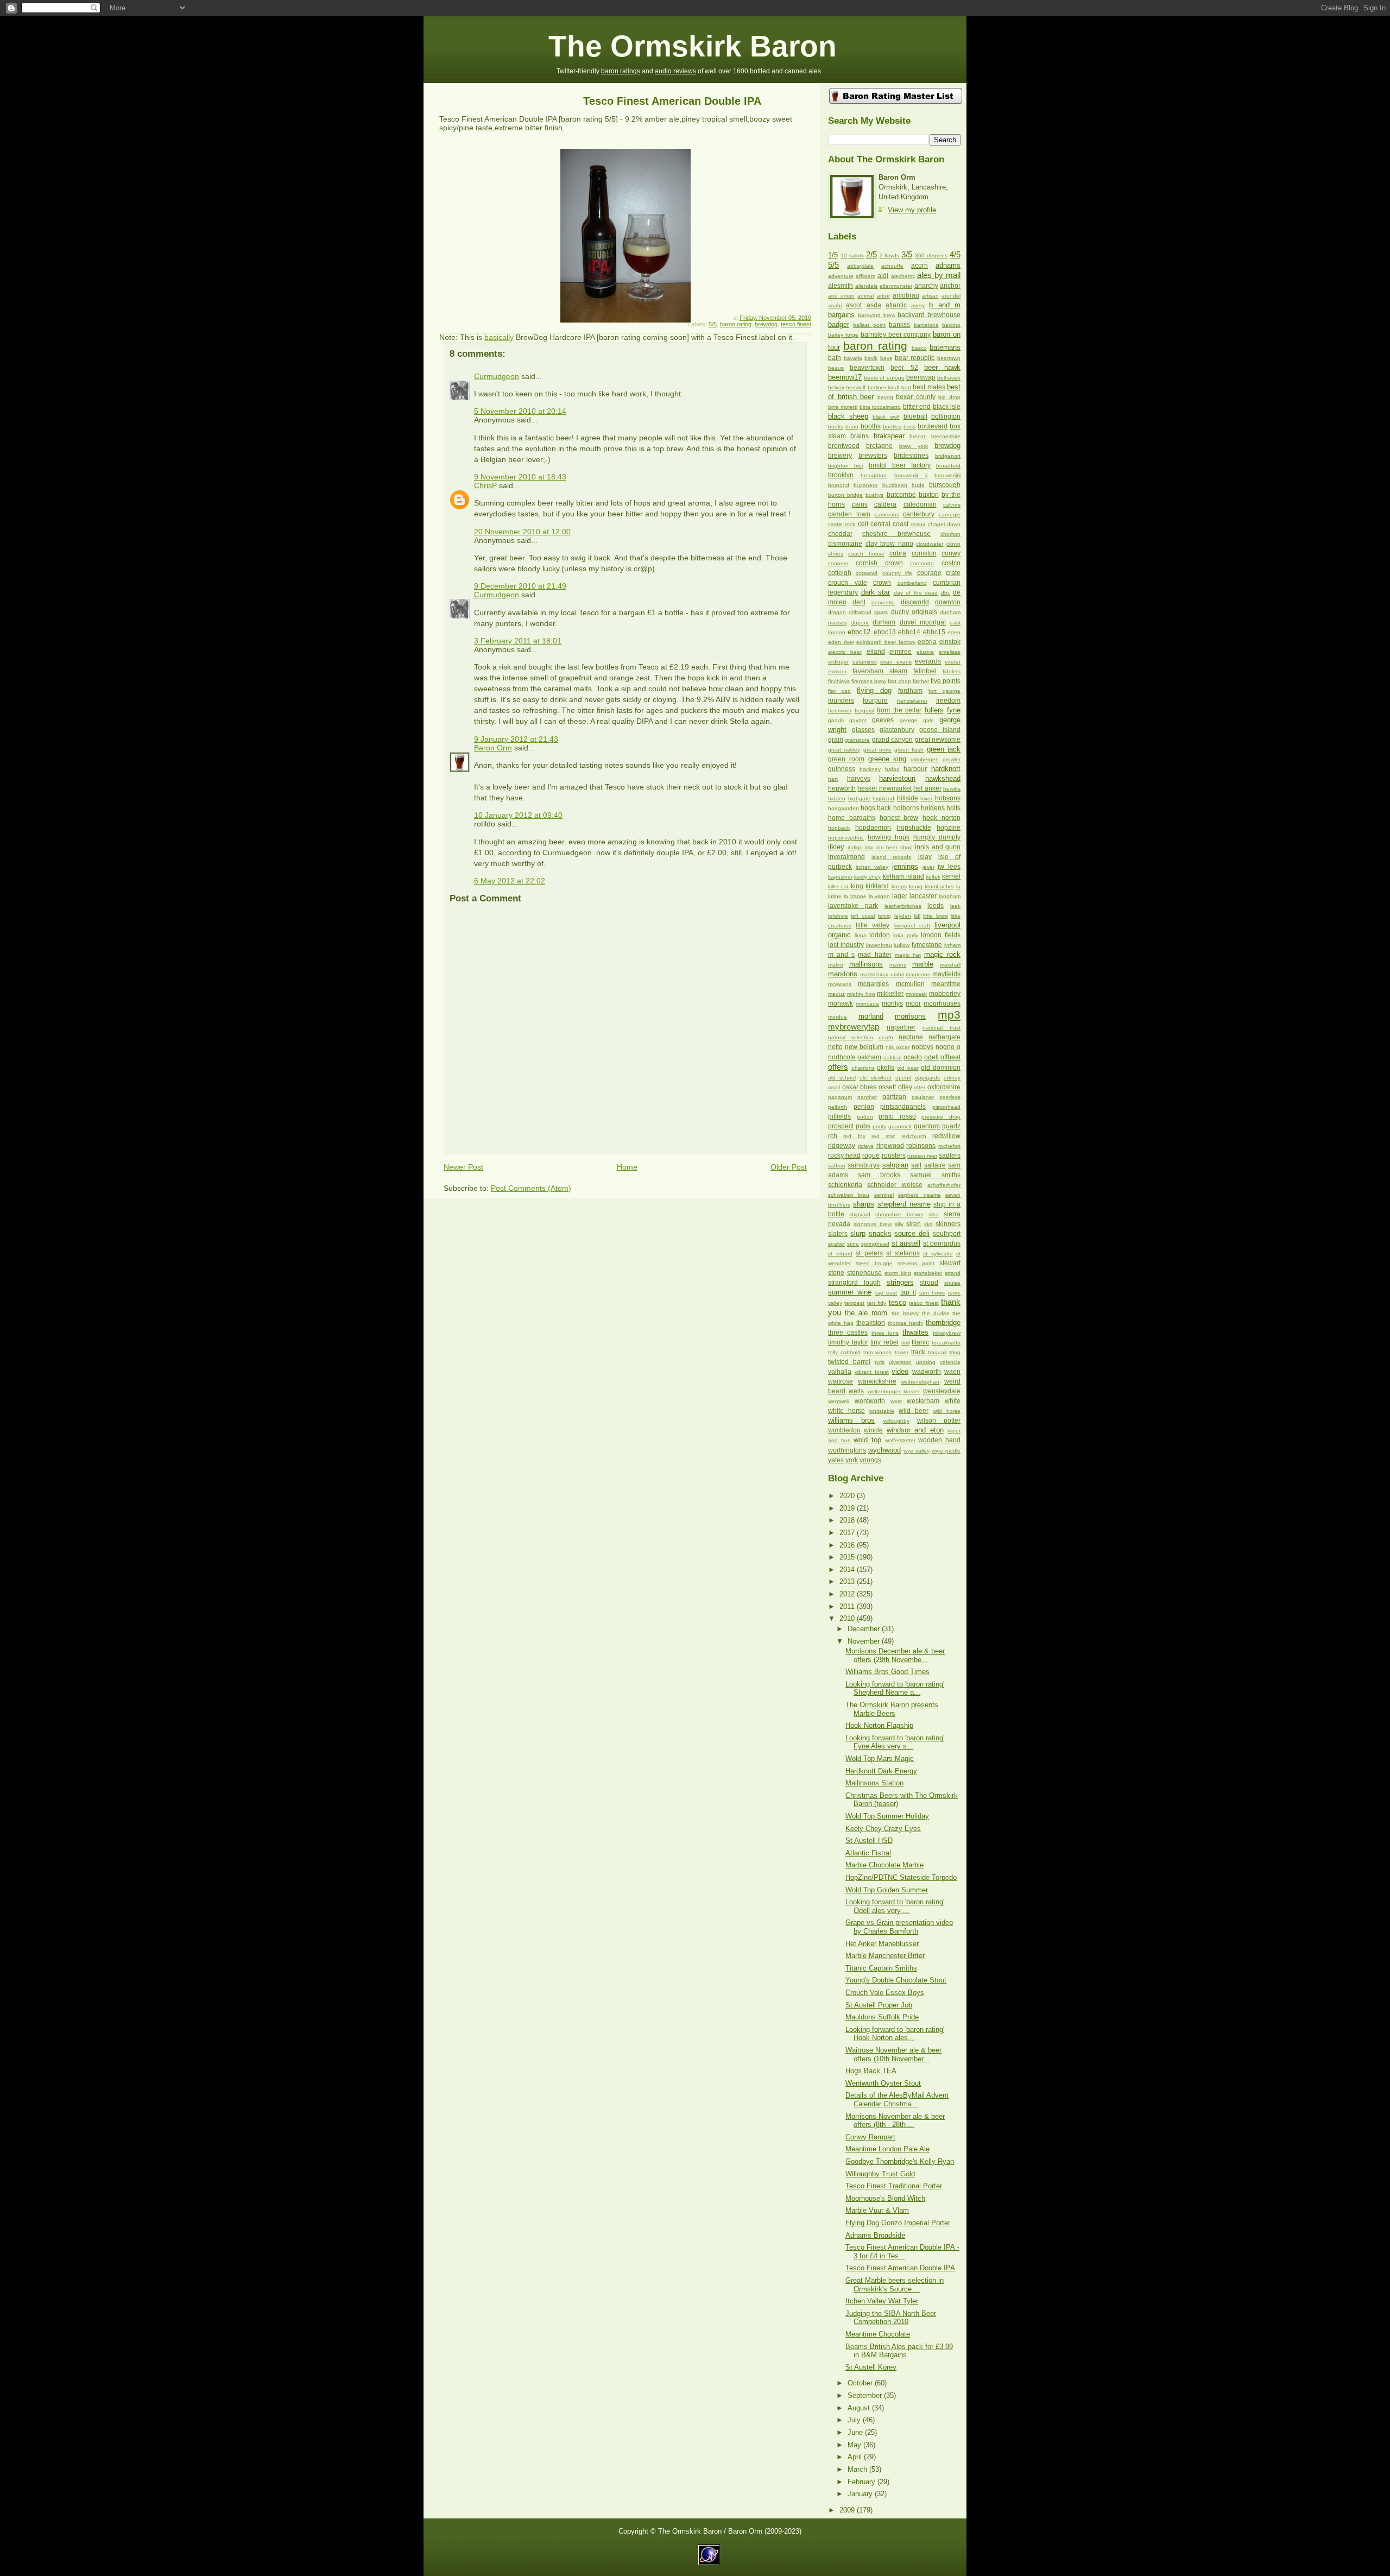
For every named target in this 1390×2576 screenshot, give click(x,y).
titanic (920, 1342)
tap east (886, 1293)
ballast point (869, 325)
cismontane (845, 544)
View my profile (912, 210)
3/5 (907, 254)
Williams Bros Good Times (887, 1672)
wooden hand (939, 1440)
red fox (854, 1136)
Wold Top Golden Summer (887, 1890)
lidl (917, 916)
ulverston (900, 1362)
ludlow (902, 945)
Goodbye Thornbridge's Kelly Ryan (900, 2161)
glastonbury (897, 730)
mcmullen (910, 984)
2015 (848, 1557)
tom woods (877, 1352)
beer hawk (942, 367)
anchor (950, 286)
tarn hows (932, 1293)
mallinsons (866, 964)
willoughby (896, 1421)
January (861, 2494)
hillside (908, 798)
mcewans (840, 984)
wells (856, 1391)
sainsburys (864, 1165)
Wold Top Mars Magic (880, 1759)
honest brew (899, 818)
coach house (866, 554)
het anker (927, 788)
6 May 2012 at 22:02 (510, 881)
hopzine (949, 828)
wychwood (884, 1450)
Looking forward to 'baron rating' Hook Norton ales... (895, 2034)
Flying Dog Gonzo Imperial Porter (898, 2223)
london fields (941, 935)
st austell (906, 1243)
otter (920, 1087)
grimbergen (925, 759)
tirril (905, 1343)
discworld (915, 602)
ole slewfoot (876, 1078)
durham (884, 622)
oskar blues (860, 1087)
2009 (848, 2510)
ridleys (866, 1146)
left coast (863, 916)
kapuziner (840, 877)
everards (928, 661)
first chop (899, 681)
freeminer (840, 711)
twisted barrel (849, 1362)
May (855, 2445)
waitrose (841, 1381)
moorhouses (942, 1003)
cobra (898, 553)
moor (913, 1003)
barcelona (926, 325)
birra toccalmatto (880, 407)
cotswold (867, 573)
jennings (905, 866)
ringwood (890, 1146)
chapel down (944, 524)
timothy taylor (848, 1342)
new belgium (864, 1047)
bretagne (879, 446)
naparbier (901, 1027)
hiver (926, 798)
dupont (860, 623)
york (852, 1460)
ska (928, 1224)
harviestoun (897, 778)
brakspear (889, 436)
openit (903, 1078)
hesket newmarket (884, 788)
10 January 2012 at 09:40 (518, 815)
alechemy (903, 276)
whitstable (882, 1411)
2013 (848, 1581)
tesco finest (796, 324)
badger (839, 324)
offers (838, 1067)
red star (883, 1136)
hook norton (942, 818)
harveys (859, 779)
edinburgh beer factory (886, 642)
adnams (948, 265)
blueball (915, 416)
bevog (885, 397)
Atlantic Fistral (868, 1853)
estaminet (865, 662)
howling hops (889, 837)
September (866, 2395)
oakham (869, 1057)
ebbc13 (885, 632)
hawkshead (943, 778)
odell (931, 1057)
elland (876, 652)
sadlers (950, 1156)
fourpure (875, 700)
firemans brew (869, 681)
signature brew (873, 1224)
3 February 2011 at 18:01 (518, 641)
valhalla (840, 1372)
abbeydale (860, 266)
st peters (869, 1253)
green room (846, 759)
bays (886, 358)
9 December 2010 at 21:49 (520, 586)
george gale (917, 720)
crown (882, 583)
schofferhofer (944, 1185)
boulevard (933, 426)
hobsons (948, 798)
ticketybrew (947, 1333)
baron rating (736, 324)
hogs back (876, 808)
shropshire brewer (899, 1214)
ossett (887, 1087)
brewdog (766, 324)
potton (865, 1117)
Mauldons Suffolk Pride (882, 2017)
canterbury (919, 514)
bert (906, 387)
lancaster (923, 896)
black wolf (886, 417)
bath (835, 358)
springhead (875, 1244)
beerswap (921, 377)
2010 (848, 1618)
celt (863, 524)
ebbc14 (909, 632)
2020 (848, 1496)
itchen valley (872, 867)
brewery (840, 456)
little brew (935, 916)
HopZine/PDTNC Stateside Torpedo (901, 1877)
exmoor (837, 671)
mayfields (946, 974)
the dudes (936, 1313)
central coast (889, 524)
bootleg (892, 427)
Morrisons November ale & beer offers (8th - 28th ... (895, 2120)
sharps (864, 1204)
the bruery (905, 1313)
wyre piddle (946, 1451)
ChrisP (485, 485)
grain (836, 740)
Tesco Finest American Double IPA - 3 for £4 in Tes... (902, 2251)
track (918, 1352)
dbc (946, 593)
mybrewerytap (854, 1027)
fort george (944, 691)
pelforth (838, 1107)
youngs (870, 1460)
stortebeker (928, 1273)
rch (833, 1136)
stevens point (916, 1263)
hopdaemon (873, 828)
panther (867, 1097)
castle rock (842, 524)
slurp (858, 1233)
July (855, 2420)
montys (892, 1003)
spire (853, 1244)
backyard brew (877, 315)
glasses (863, 730)
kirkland (877, 886)
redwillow (946, 1136)
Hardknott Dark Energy (881, 1771)
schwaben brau (849, 1195)
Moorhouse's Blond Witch (885, 2198)
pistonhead (946, 1107)
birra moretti (843, 407)
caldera (885, 504)
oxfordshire (944, 1087)
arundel (951, 296)
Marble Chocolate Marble (884, 1865)
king (857, 886)
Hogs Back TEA (871, 2071)
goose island (940, 730)
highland (883, 798)
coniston (924, 553)
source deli (912, 1233)
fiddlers (952, 671)
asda (874, 305)
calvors (952, 505)
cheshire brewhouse (896, 534)
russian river (922, 1156)
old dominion (941, 1068)
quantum (927, 1126)
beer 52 (904, 368)
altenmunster (896, 286)
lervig (884, 916)
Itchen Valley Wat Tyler (882, 2301)
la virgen (880, 896)
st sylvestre (938, 1254)
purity (879, 1126)
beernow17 (845, 377)
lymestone (927, 945)
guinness (842, 769)
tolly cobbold (844, 1352)
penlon (864, 1107)
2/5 (871, 254)
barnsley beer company (896, 334)
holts (953, 808)
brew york (914, 446)
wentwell (839, 1401)
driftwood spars (868, 612)
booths (871, 426)
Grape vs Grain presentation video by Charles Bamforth (899, 1927)
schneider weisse (895, 1185)
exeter (953, 662)
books (836, 427)
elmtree (901, 652)
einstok (950, 642)
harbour (915, 769)
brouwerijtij (947, 475)
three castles (848, 1333)
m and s (841, 955)
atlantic (896, 305)
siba (934, 1214)
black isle (947, 407)
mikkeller (890, 994)
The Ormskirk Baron (693, 46)
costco (951, 563)
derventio (883, 602)
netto (835, 1047)
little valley (873, 925)
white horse (846, 1411)
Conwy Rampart (870, 2137)
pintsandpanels (903, 1107)
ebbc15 (934, 632)
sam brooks (879, 1175)
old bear (908, 1068)
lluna (861, 935)
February (863, 2482)
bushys (874, 495)
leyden (903, 916)
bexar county (916, 397)
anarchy (926, 286)
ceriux (918, 524)
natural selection (851, 1037)
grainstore (857, 740)
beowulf (856, 387)
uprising (926, 1362)
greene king (887, 759)
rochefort (949, 1146)
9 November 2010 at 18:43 (520, 477)
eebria (927, 642)
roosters (894, 1156)
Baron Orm (493, 748)
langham (950, 896)
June (856, 2432)
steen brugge (874, 1263)
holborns (906, 808)
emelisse (950, 652)
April (856, 2457)
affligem (865, 276)
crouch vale (848, 583)
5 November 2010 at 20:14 (520, 411)
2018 (848, 1520)
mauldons (918, 974)
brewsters (873, 456)
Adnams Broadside (875, 2235)
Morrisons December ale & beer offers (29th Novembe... (895, 1655)
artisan (930, 296)
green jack (944, 749)
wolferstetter (900, 1440)
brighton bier (846, 466)
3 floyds (890, 255)
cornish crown (879, 563)
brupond (839, 485)
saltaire (935, 1165)
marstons (843, 974)
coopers (838, 563)
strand (953, 1273)
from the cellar (899, 710)
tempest (854, 1303)
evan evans (896, 662)
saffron (837, 1166)
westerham (923, 1401)
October (861, 2383)
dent (859, 602)
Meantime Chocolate (878, 2334)
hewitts (952, 789)
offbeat (950, 1057)
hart (833, 779)
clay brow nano (889, 544)
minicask (916, 994)
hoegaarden (844, 808)
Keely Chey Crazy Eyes (883, 1829)
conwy (951, 553)
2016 (848, 1545)
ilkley (836, 847)
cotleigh (840, 573)
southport (947, 1234)
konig (916, 886)
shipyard (860, 1214)
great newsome (938, 740)
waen (952, 1372)
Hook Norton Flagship (879, 1725)
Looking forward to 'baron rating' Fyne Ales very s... (895, 1742)
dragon (837, 612)
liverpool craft (912, 926)
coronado (922, 563)
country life (897, 573)
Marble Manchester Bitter (885, 1956)
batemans (945, 347)
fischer (921, 681)
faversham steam (880, 671)
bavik (871, 358)
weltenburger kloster (894, 1391)
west (896, 1401)
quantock (900, 1126)
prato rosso (897, 1116)
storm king (898, 1273)
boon (852, 427)
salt (916, 1165)
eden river (841, 642)
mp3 (949, 1015)
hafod (892, 769)
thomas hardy (905, 1323)
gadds (836, 720)
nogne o (948, 1047)
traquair (937, 1352)
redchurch (914, 1136)
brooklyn (841, 475)
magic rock (942, 954)
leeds (936, 906)
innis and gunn (938, 847)
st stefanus (903, 1253)
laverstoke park (853, 906)
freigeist (864, 711)
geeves (883, 720)
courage (929, 573)
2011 (848, 1606)
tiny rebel (884, 1342)
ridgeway (842, 1146)
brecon (918, 436)
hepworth (842, 788)
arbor (883, 296)
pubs (863, 1126)
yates (836, 1460)
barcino (951, 325)
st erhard (840, 1254)
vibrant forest (872, 1372)
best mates (929, 387)
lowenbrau (879, 945)
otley (905, 1087)
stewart (950, 1263)
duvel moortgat (923, 622)
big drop (949, 397)
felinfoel (925, 671)
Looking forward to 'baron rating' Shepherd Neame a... (895, 1688)
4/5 (955, 254)
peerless (950, 1097)
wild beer (914, 1411)
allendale (867, 286)
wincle (873, 1430)
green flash (909, 750)
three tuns (885, 1333)
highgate (859, 798)
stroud (929, 1283)
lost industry (846, 945)
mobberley (945, 994)
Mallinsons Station (874, 1783)
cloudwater (930, 544)
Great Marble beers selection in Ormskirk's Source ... (895, 2284)
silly (899, 1224)
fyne (954, 710)
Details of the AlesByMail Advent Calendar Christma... (897, 2099)
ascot (854, 305)
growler (952, 759)
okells (886, 1068)
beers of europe (884, 378)
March (858, 2469)
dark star (876, 592)
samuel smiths (935, 1175)
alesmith (841, 286)
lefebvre (838, 916)
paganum (840, 1097)
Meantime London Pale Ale (887, 2149)
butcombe (901, 495)
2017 (848, 1533)
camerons (887, 514)
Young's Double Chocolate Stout (896, 1980)
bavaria (853, 358)
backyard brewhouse (929, 315)
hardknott (946, 769)
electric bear (845, 652)
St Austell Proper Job (879, 2005)
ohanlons (863, 1068)
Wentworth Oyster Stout (883, 2083)
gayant (858, 720)
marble (923, 964)
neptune (911, 1037)
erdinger (838, 662)
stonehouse (864, 1273)
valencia (950, 1362)
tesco (898, 1302)
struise (952, 1283)
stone (836, 1273)
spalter (836, 1244)
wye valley (917, 1451)
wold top (867, 1440)
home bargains (852, 818)
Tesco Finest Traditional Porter (894, 2186)
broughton (874, 475)
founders (841, 700)
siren (914, 1224)
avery (918, 305)
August (860, 2408)
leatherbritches (903, 906)
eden (954, 632)
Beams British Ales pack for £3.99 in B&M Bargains (899, 2351)
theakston (871, 1323)
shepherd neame (904, 1204)
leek (955, 906)
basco (919, 348)
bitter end (917, 407)
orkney (952, 1078)
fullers (934, 710)
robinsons (921, 1146)
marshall (950, 965)
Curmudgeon (497, 376)
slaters (838, 1234)
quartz (951, 1126)
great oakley (844, 750)
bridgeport (948, 456)
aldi (883, 276)
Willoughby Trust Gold (880, 2174)
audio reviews (675, 71)
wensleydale (942, 1391)
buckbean (895, 485)
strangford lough (854, 1283)
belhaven (949, 378)
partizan (894, 1097)
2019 (848, 1508)
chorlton (950, 534)
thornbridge (943, 1322)
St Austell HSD (869, 1841)
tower (902, 1352)
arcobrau (906, 295)
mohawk (841, 1003)
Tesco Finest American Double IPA (672, 101)
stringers (900, 1282)
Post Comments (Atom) (531, 1188)
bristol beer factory (900, 465)
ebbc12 (859, 632)
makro (836, 965)
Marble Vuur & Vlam (877, 2210)
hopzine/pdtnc (846, 838)
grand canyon (892, 740)
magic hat (908, 955)
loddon (880, 935)
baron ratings (621, 71)
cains (860, 504)
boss (909, 427)
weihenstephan (920, 1382)
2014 (848, 1570)
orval (834, 1087)
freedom (948, 700)
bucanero (865, 485)
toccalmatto (946, 1343)
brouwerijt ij (911, 475)
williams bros (851, 1420)
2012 (848, 1594)
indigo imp (861, 847)
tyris (880, 1362)
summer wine (850, 1292)
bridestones (911, 456)
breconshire (946, 436)
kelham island (903, 876)
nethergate (944, 1037)
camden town (849, 514)
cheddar (840, 534)
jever (928, 867)
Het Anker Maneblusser (882, 1944)
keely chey (867, 877)
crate (953, 573)
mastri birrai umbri (882, 974)
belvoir (836, 387)
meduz (836, 994)
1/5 (833, 255)
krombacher (939, 886)
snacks (880, 1233)
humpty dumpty (937, 837)
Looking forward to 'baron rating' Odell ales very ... (895, 1906)
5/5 (713, 324)
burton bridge (845, 495)
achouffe (892, 266)
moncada (867, 1004)
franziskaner (912, 701)
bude (918, 485)
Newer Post (463, 1167)
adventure (841, 276)
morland (871, 1016)
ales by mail (939, 275)
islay (925, 857)
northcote (842, 1057)
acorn (920, 266)
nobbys (923, 1047)
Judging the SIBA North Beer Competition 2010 (891, 2318)
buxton (929, 495)
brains (860, 436)
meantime (946, 984)
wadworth (927, 1372)
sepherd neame (919, 1195)
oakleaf (893, 1057)
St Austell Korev (871, 2367)
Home (627, 1167)
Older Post (789, 1167)
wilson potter (939, 1420)
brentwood (844, 446)
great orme (877, 750)
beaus (836, 368)
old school (842, 1078)
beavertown (867, 368)
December (865, 1629)
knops (899, 886)
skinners (948, 1224)
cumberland (912, 583)
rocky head (844, 1156)
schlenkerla (845, 1185)
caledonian (920, 504)
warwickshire (877, 1381)
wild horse (947, 1411)
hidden (837, 798)
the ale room (866, 1313)
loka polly (906, 935)
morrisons (910, 1016)
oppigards (927, 1078)
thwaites (915, 1332)
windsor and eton (915, 1430)
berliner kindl (883, 387)
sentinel (884, 1195)
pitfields (839, 1116)
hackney (870, 769)
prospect (841, 1126)
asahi (835, 305)
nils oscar (898, 1047)
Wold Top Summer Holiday (887, 1816)
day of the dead (916, 593)
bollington (946, 416)
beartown (949, 358)
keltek (933, 877)
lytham (952, 945)
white (953, 1401)
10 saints (852, 255)
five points (946, 681)
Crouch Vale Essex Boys (885, 1993)
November (865, 1641)
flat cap (839, 691)
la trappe (855, 896)
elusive (925, 652)
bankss (899, 325)
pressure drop (941, 1117)
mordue (838, 1017)
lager (900, 896)
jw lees (949, 867)
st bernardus (942, 1243)
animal (865, 296)
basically (499, 337)
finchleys (839, 681)
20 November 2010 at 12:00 (522, 532)
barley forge (843, 335)
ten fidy (877, 1303)
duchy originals (914, 612)
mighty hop (861, 994)
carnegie (950, 514)
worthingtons (847, 1450)
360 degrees (931, 255)
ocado (913, 1057)
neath (886, 1037)
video (900, 1371)
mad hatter (874, 955)
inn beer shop (895, 847)
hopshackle (914, 828)
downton (948, 602)
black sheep (848, 416)
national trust (942, 1028)
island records (891, 857)
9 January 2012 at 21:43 (516, 739)
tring (955, 1352)
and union (841, 296)
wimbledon (844, 1430)
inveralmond (846, 857)
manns (898, 965)
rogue (871, 1156)
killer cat (838, 886)
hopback (839, 828)
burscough (945, 485)
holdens (933, 808)
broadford (948, 466)
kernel (951, 876)
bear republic (915, 358)
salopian (895, 1165)
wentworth (870, 1401)
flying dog (874, 690)
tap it (908, 1292)
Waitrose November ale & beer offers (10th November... (893, 2054)
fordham (910, 691)
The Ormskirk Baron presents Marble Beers (892, 1709)
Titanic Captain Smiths (881, 1968)
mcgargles (873, 984)
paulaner (923, 1097)
